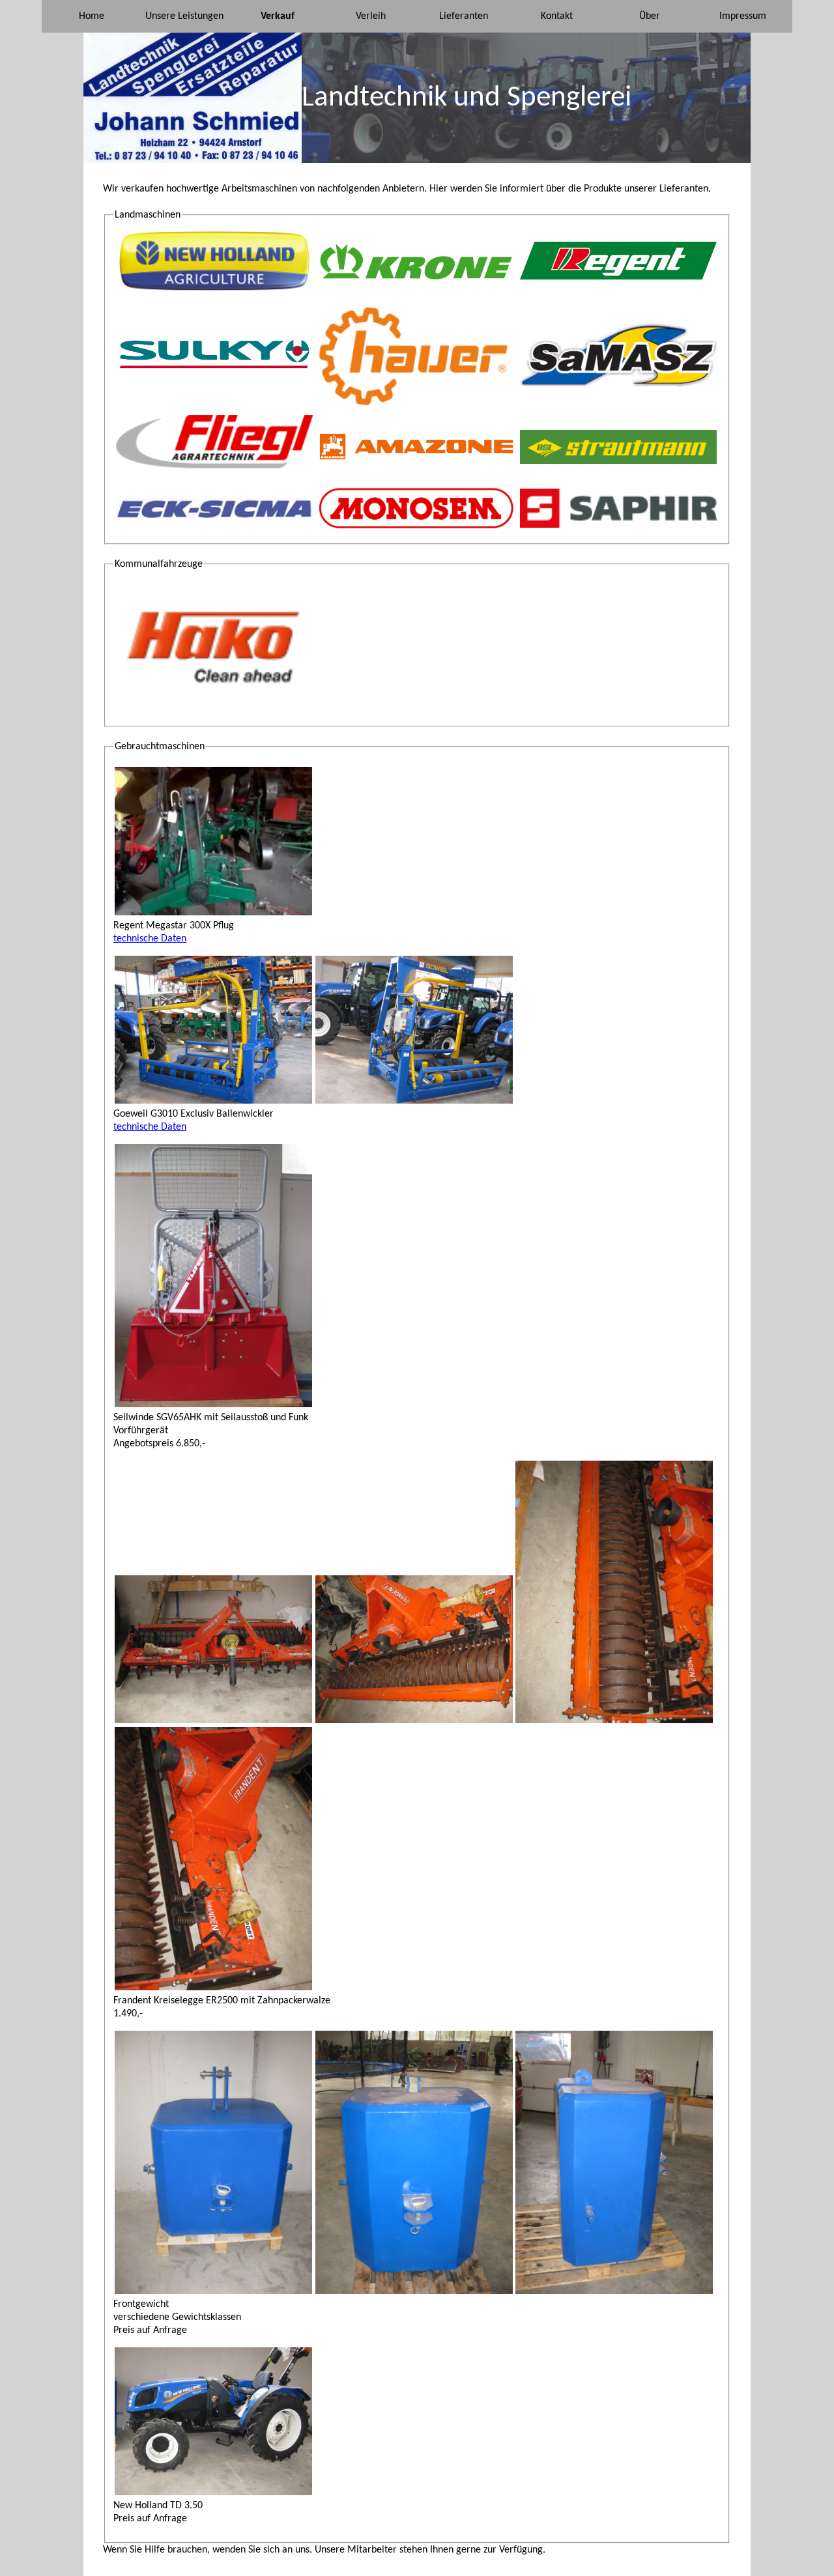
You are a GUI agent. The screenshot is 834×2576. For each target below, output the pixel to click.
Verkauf (278, 16)
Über (650, 16)
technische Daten (150, 939)
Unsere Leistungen (184, 16)
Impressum (743, 16)
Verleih (371, 16)
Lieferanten (464, 16)
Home (92, 16)
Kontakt (557, 16)
